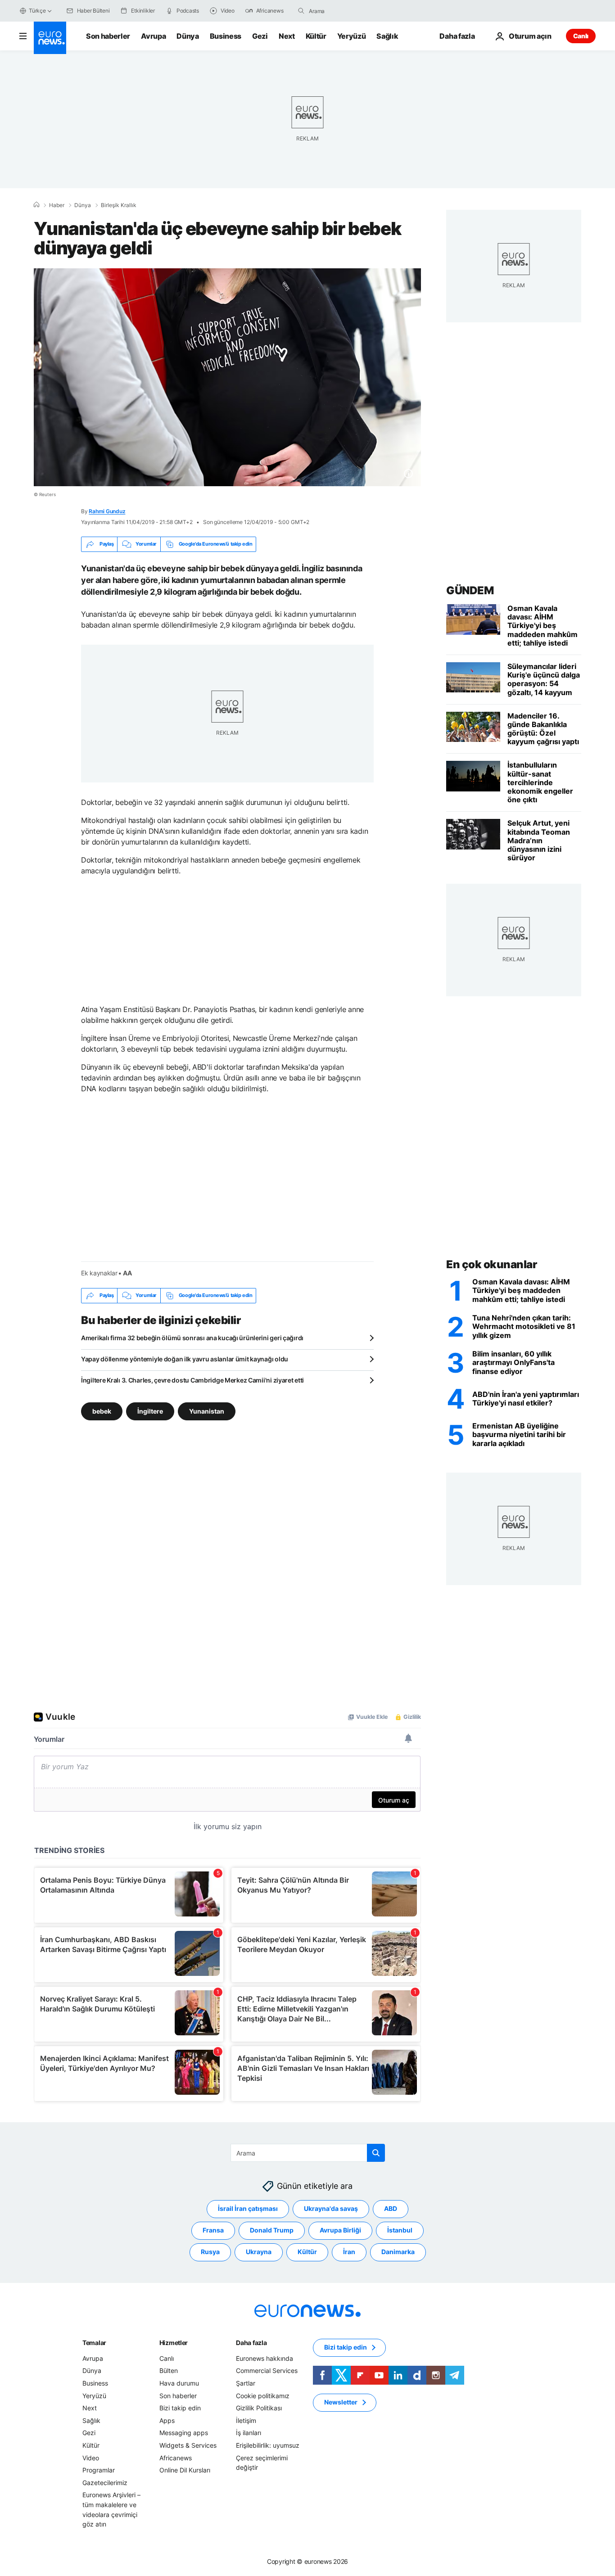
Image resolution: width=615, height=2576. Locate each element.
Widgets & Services (188, 2445)
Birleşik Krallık (119, 205)
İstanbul (400, 2230)
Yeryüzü (352, 36)
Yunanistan (207, 1411)
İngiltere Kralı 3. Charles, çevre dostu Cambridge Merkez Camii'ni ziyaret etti (192, 1380)
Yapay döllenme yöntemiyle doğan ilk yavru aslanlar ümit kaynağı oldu (185, 1359)
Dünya (188, 36)
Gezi (260, 36)
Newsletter (341, 2402)
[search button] (301, 11)
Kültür (316, 36)
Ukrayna (259, 2252)
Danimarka (398, 2252)
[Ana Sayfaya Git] (50, 38)
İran (349, 2252)
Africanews (176, 2457)
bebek (102, 1411)
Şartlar (246, 2383)
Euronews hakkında (265, 2358)
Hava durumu (179, 2383)
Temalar (94, 2343)
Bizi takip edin (180, 2408)
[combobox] (347, 11)
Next (287, 36)
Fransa (213, 2230)
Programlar (99, 2470)
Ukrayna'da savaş (331, 2208)
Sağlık (387, 36)
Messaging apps (184, 2433)
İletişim (246, 2420)
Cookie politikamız (263, 2395)
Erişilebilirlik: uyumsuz (268, 2445)
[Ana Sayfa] (36, 205)
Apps (167, 2420)
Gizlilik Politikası (259, 2408)
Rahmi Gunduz (107, 511)
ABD (391, 2208)
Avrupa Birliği (340, 2230)
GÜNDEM (470, 590)
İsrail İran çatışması (248, 2208)
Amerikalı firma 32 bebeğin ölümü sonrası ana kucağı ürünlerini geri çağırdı (192, 1338)
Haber (57, 205)
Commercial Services (267, 2370)
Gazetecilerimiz (105, 2482)
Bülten (169, 2370)
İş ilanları (249, 2433)
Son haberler (108, 36)
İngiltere (150, 1411)
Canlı (581, 36)
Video (91, 2457)
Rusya (210, 2252)
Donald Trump (272, 2230)
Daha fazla (251, 2343)
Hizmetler (174, 2343)
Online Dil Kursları (185, 2470)
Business (226, 36)
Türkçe (37, 11)
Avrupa (153, 36)
